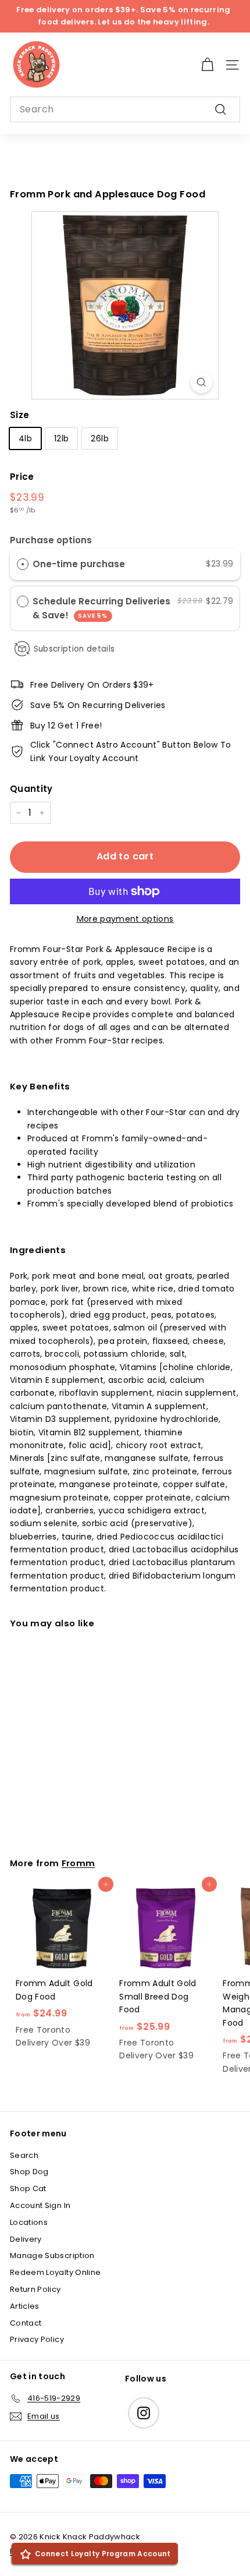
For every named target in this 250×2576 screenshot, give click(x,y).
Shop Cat (28, 2188)
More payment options (125, 919)
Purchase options (51, 540)
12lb (61, 438)
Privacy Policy (37, 2339)
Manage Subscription (52, 2255)
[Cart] (207, 65)
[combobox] (125, 109)
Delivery (26, 2239)
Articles (25, 2306)
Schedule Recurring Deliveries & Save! (101, 608)
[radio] (23, 564)
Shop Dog (29, 2172)
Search (24, 2155)
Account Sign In (40, 2205)
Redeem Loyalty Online (55, 2272)
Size (19, 415)
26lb (99, 438)
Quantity (31, 789)
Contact (26, 2323)
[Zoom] (201, 382)
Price (22, 477)
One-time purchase (79, 564)
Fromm (78, 1863)
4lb (25, 438)
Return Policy (35, 2289)
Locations (29, 2222)
